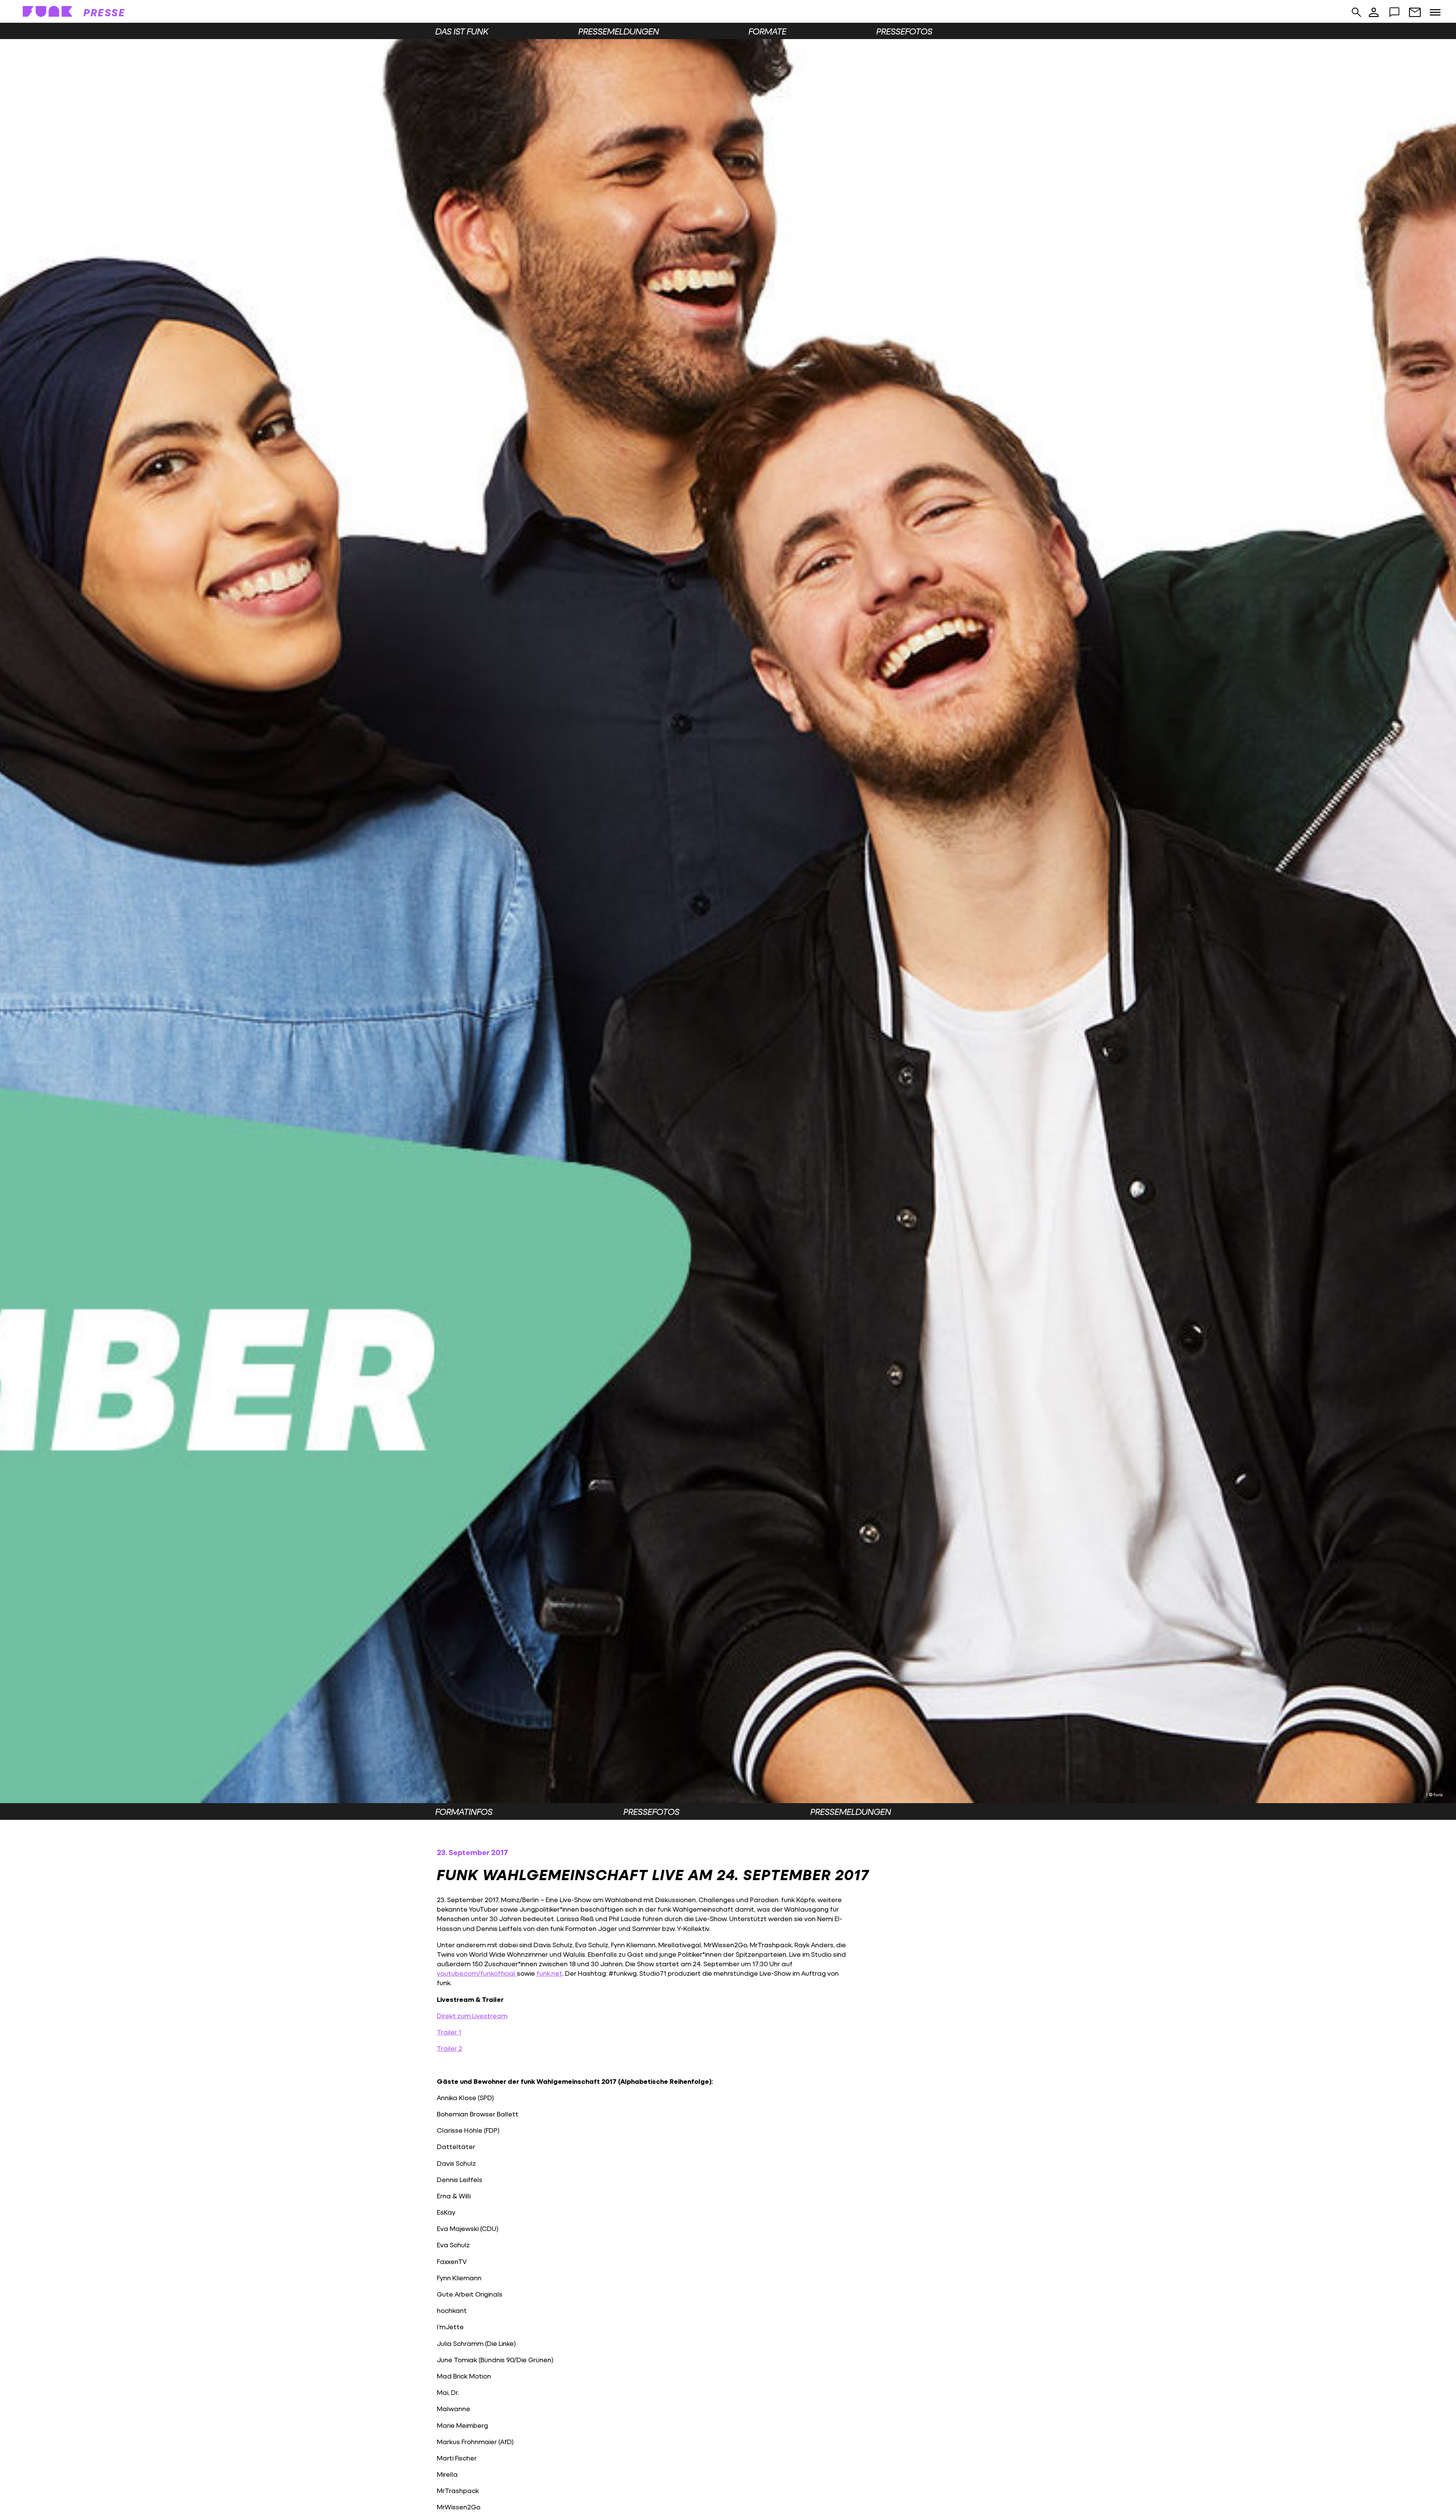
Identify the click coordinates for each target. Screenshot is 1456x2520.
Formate (767, 31)
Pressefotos (904, 31)
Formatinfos (464, 1811)
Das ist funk (462, 31)
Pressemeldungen (619, 31)
